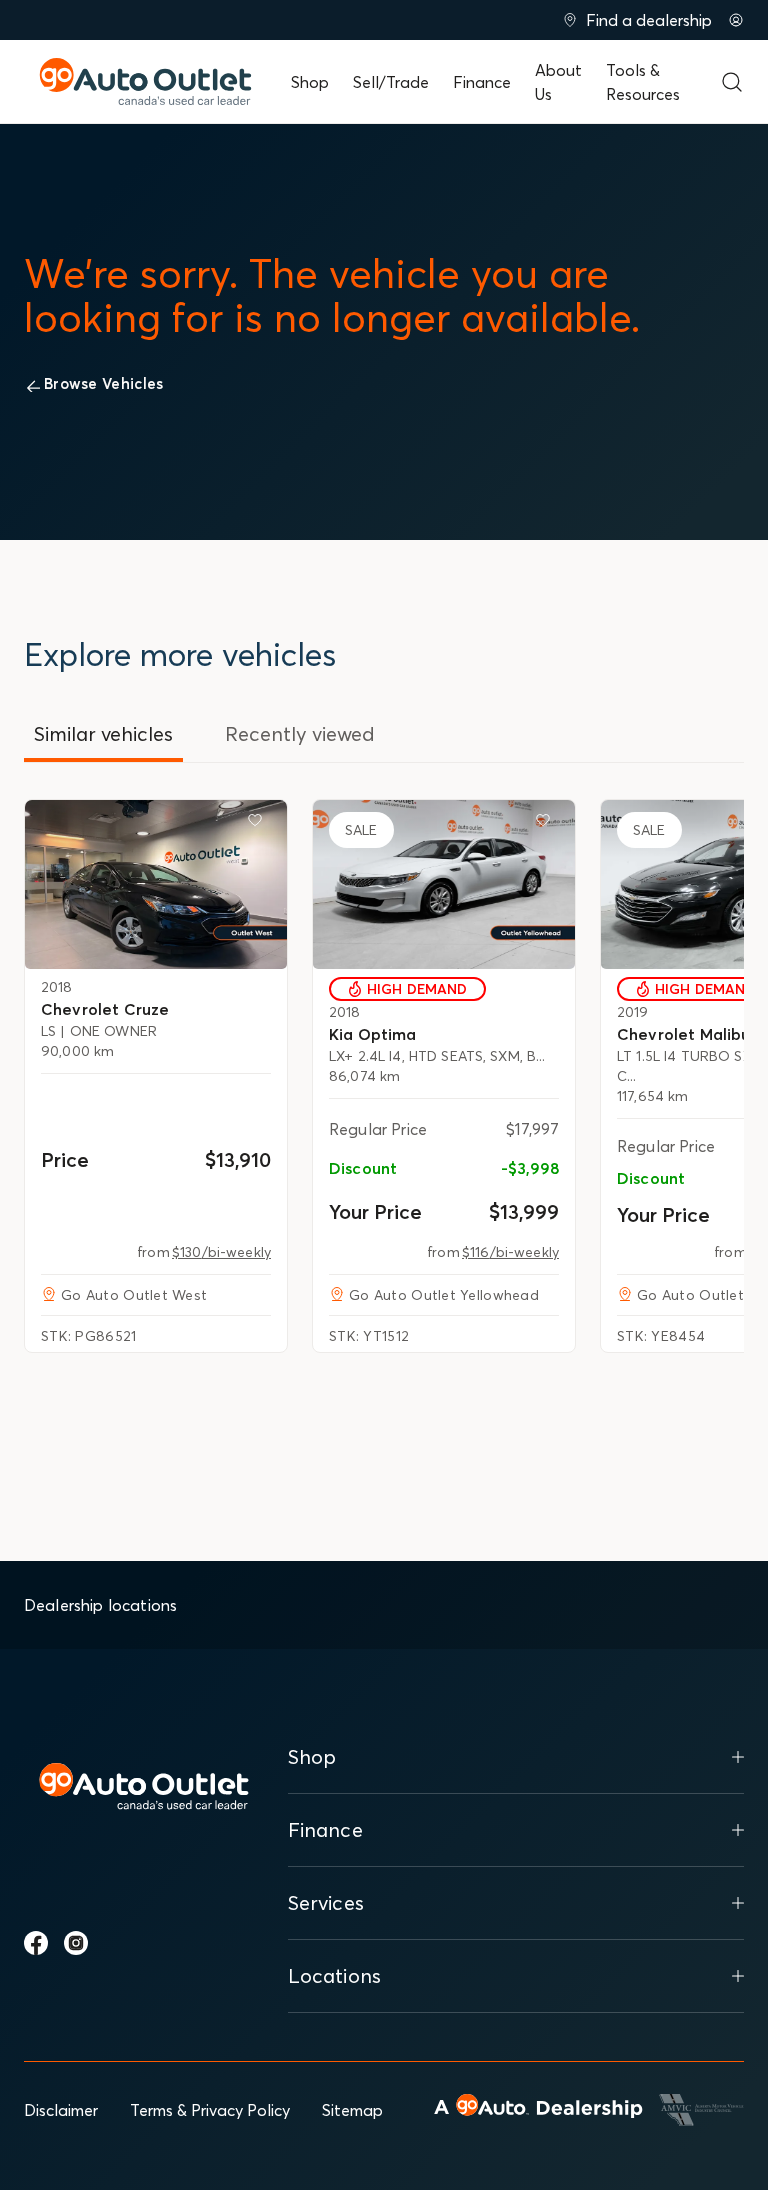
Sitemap (352, 2110)
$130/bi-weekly (221, 1252)
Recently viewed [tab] (300, 733)
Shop (310, 82)
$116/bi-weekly (510, 1252)
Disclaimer (61, 2110)
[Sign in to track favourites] (259, 824)
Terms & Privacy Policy (210, 2110)
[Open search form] (732, 82)
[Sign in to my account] (736, 20)
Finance (482, 82)
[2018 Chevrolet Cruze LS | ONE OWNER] (156, 884)
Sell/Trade (391, 82)
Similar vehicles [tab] (103, 733)
